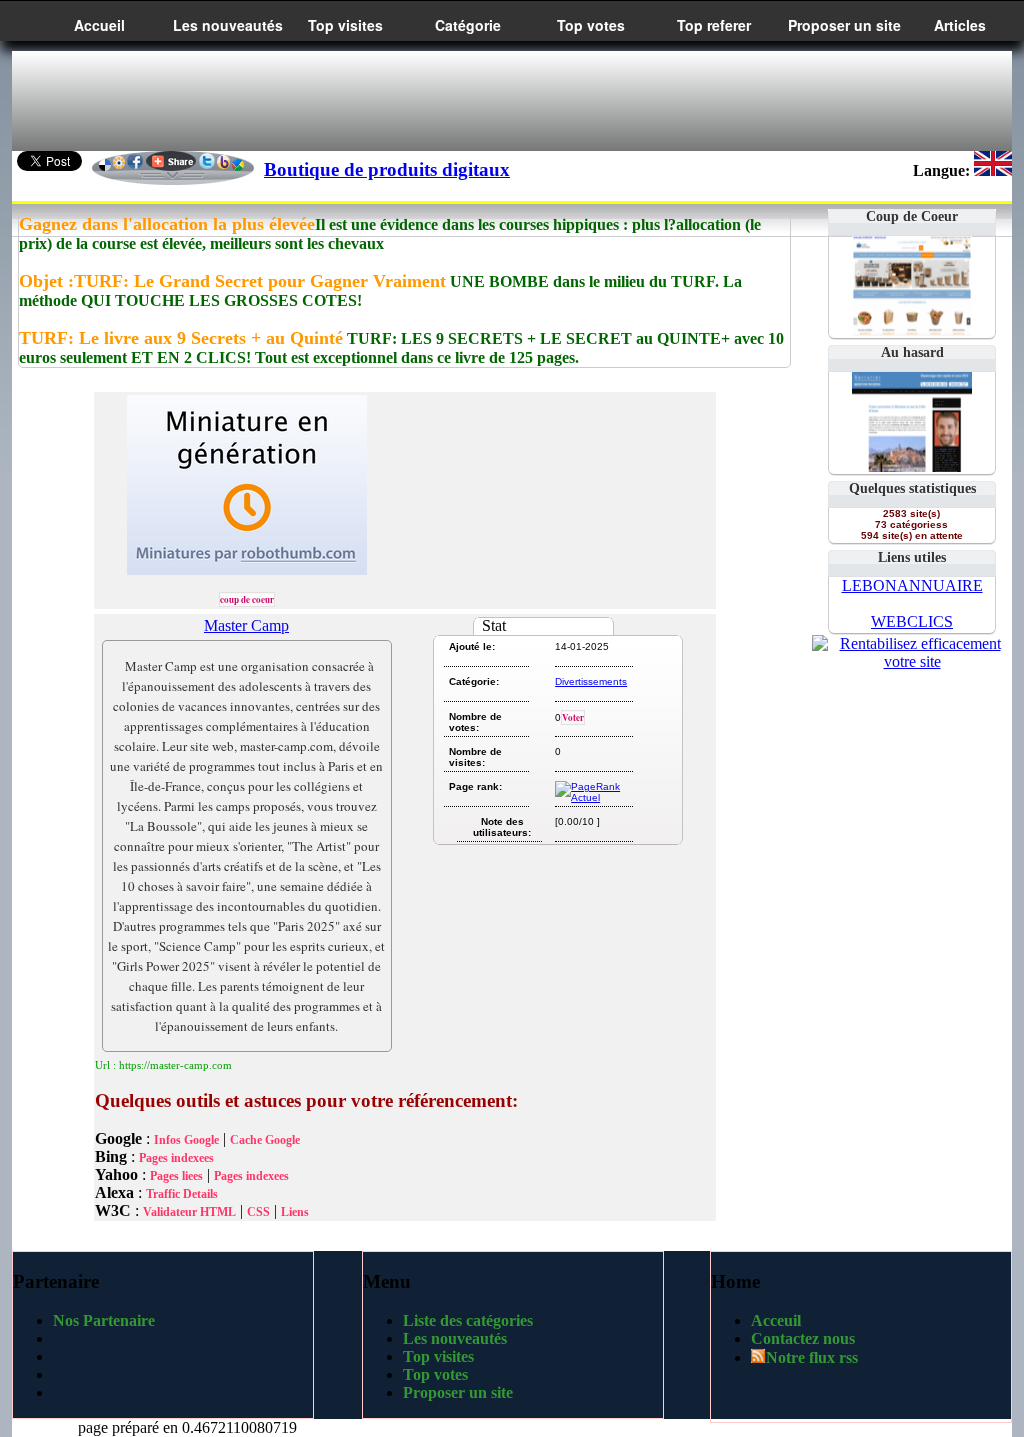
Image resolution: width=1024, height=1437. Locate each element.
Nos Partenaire (104, 1320)
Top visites (345, 25)
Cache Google (265, 1140)
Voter (573, 717)
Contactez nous (803, 1338)
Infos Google (186, 1140)
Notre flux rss (812, 1357)
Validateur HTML (189, 1212)
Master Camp (246, 625)
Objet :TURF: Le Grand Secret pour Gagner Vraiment (232, 281)
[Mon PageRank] (592, 797)
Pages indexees (176, 1158)
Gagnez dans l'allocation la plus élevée (167, 224)
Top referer (714, 25)
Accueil (99, 25)
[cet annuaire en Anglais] (993, 170)
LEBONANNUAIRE (912, 585)
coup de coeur (247, 599)
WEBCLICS (912, 621)
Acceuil (776, 1320)
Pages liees (176, 1176)
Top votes (591, 25)
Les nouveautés (228, 25)
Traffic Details (182, 1194)
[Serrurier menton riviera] (912, 466)
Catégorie (468, 25)
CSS (258, 1212)
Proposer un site (844, 25)
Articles (960, 25)
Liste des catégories (468, 1320)
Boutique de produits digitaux (387, 169)
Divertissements (591, 681)
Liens (295, 1212)
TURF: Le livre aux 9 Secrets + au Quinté (181, 338)
